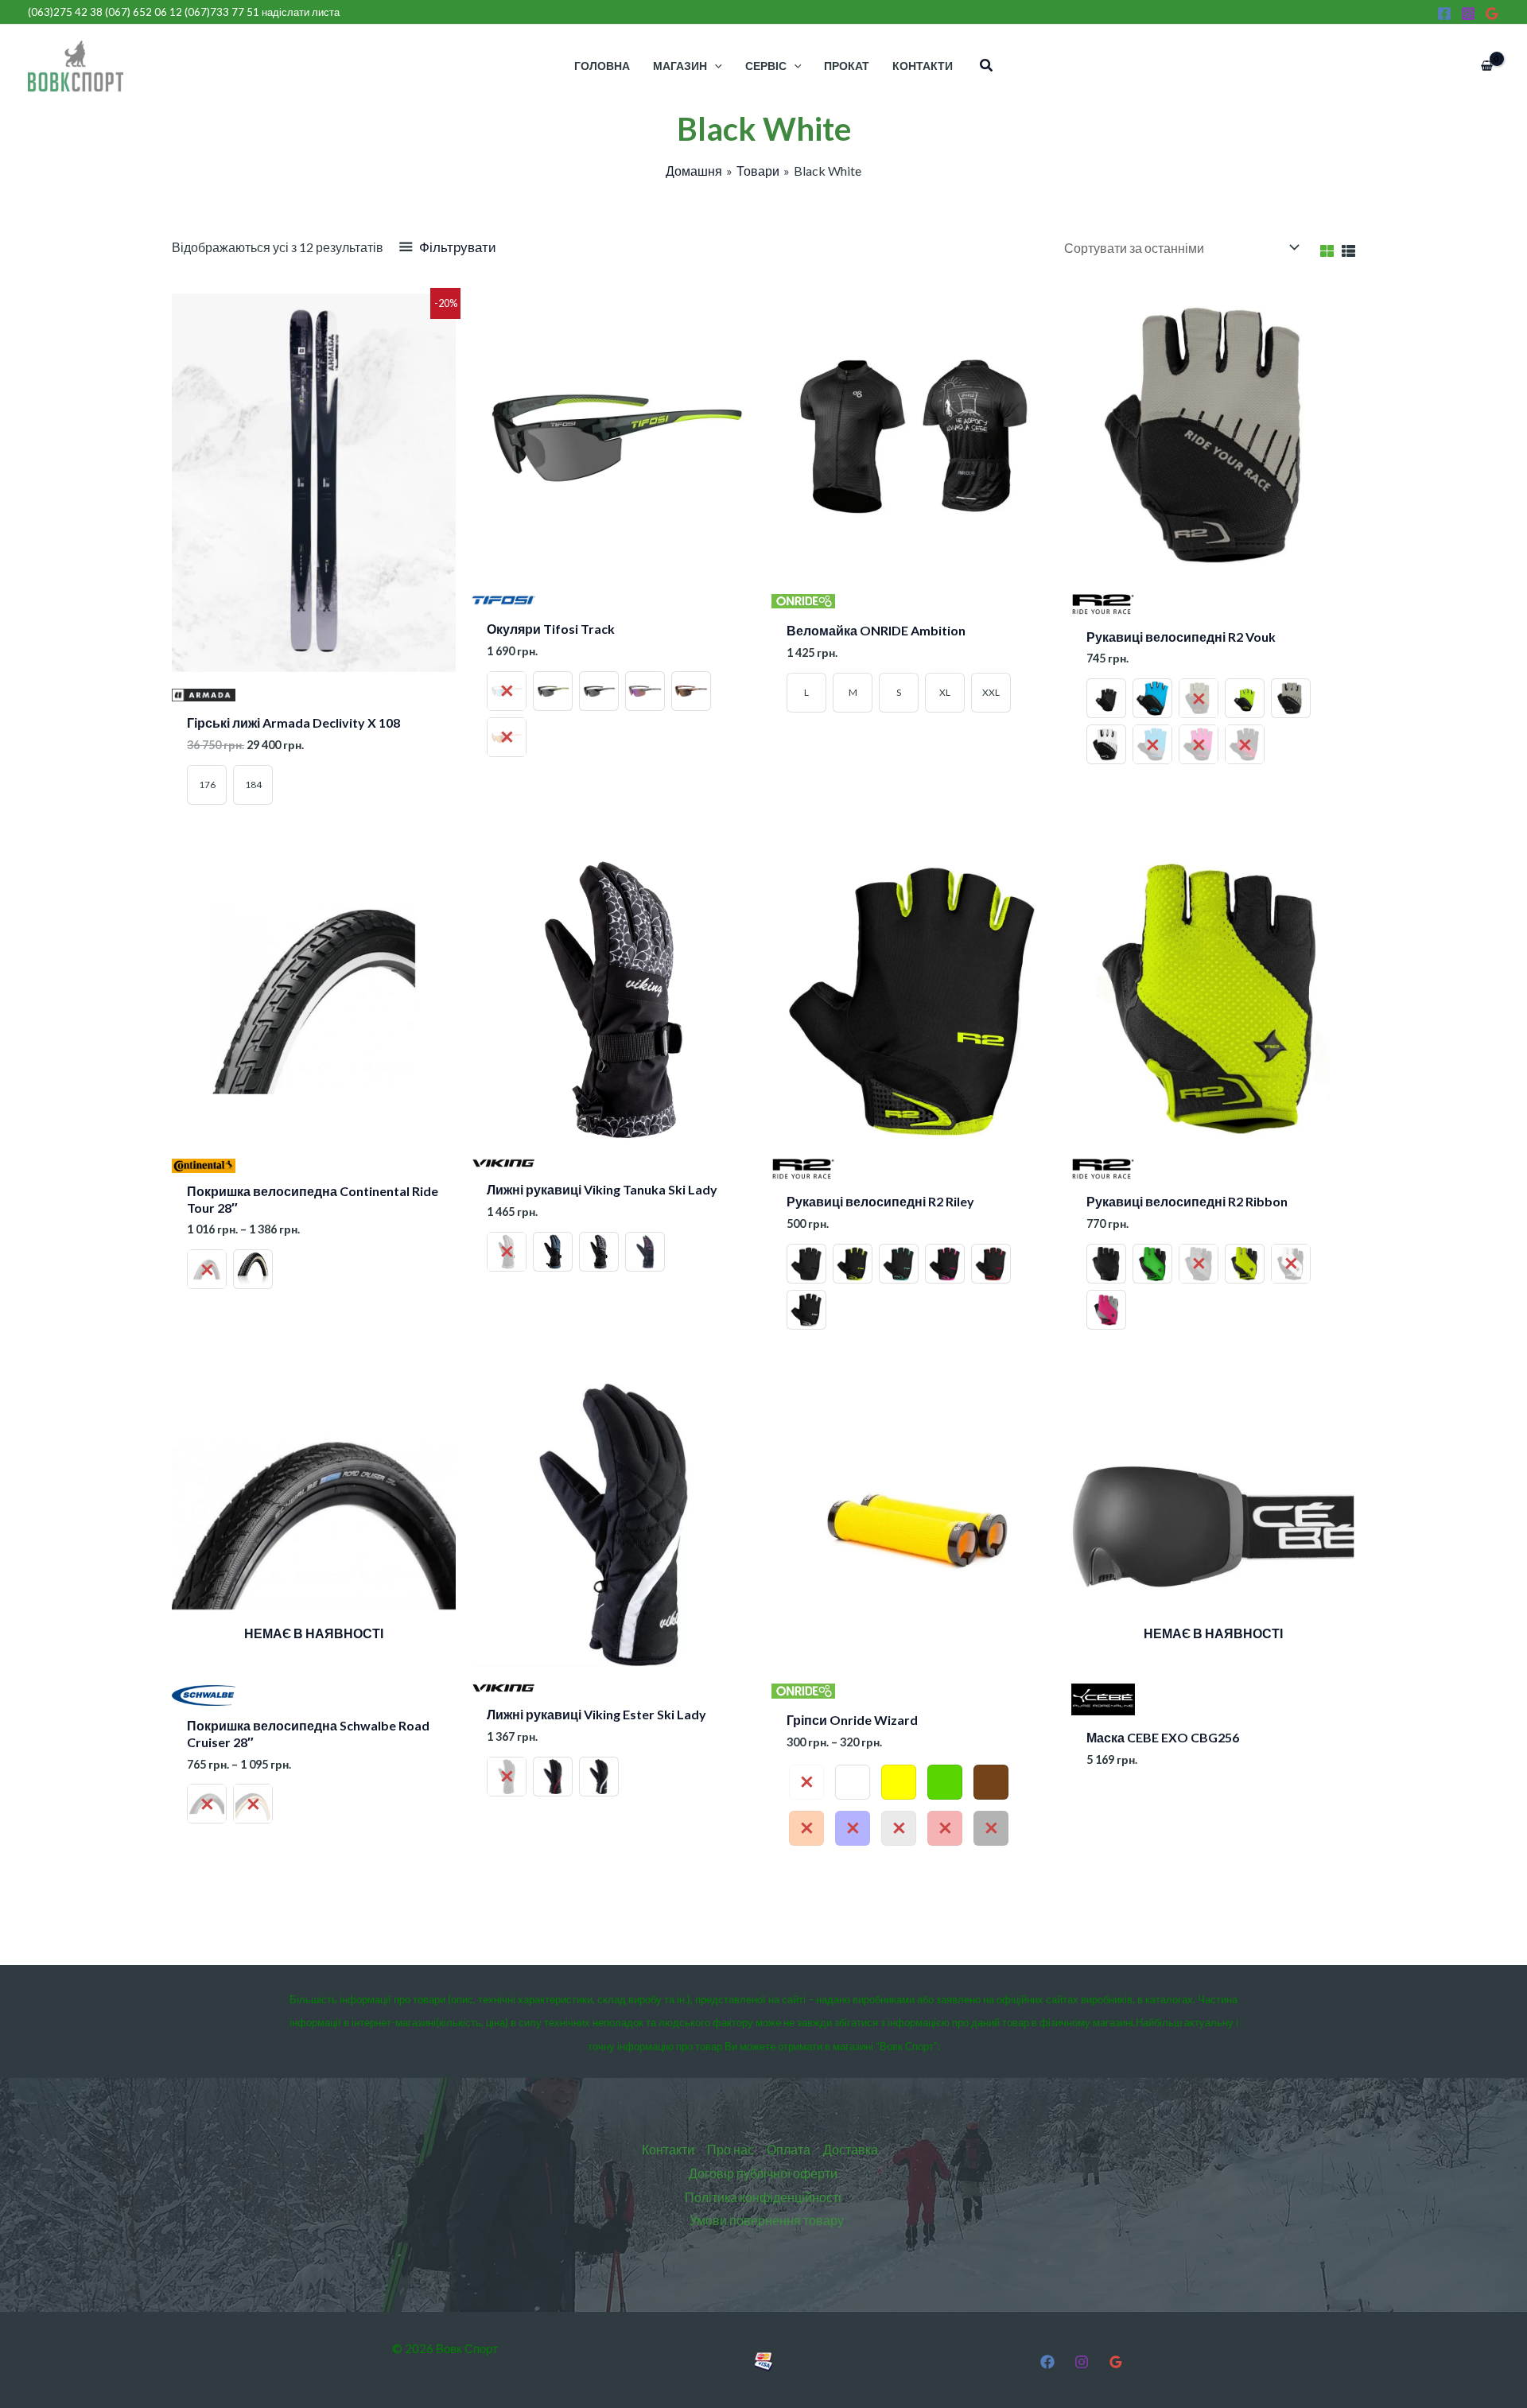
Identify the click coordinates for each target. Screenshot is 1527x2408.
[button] (987, 66)
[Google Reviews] (1492, 14)
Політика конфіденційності (763, 2197)
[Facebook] (1444, 14)
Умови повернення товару (767, 2220)
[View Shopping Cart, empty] (1486, 66)
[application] (715, 66)
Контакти (668, 2149)
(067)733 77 (222, 12)
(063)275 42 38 (65, 12)
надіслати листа (301, 12)
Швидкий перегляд (314, 687)
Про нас (730, 2149)
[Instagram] (1468, 14)
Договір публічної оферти (763, 2173)
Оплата (789, 2149)
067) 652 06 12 (145, 12)
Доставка (851, 2149)
